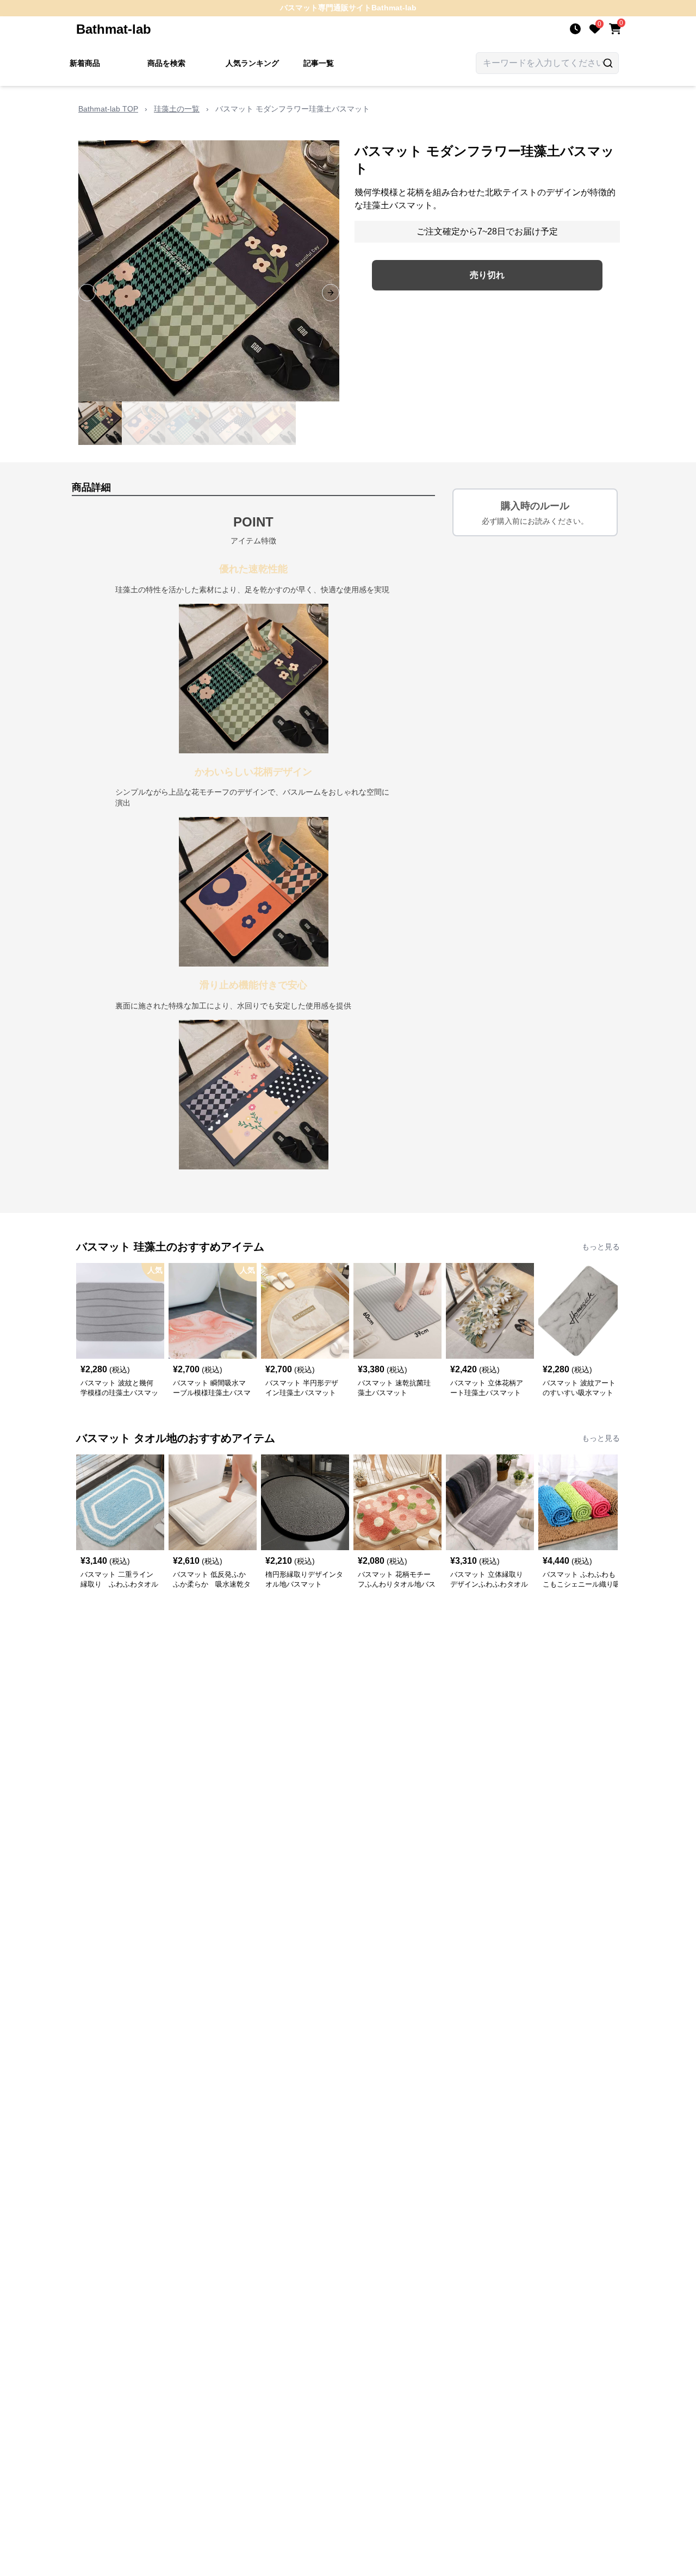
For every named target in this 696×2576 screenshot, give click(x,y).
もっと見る (601, 1247)
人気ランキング (252, 63)
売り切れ (487, 275)
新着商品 (85, 63)
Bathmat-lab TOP (108, 109)
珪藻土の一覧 (177, 109)
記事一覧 (319, 63)
